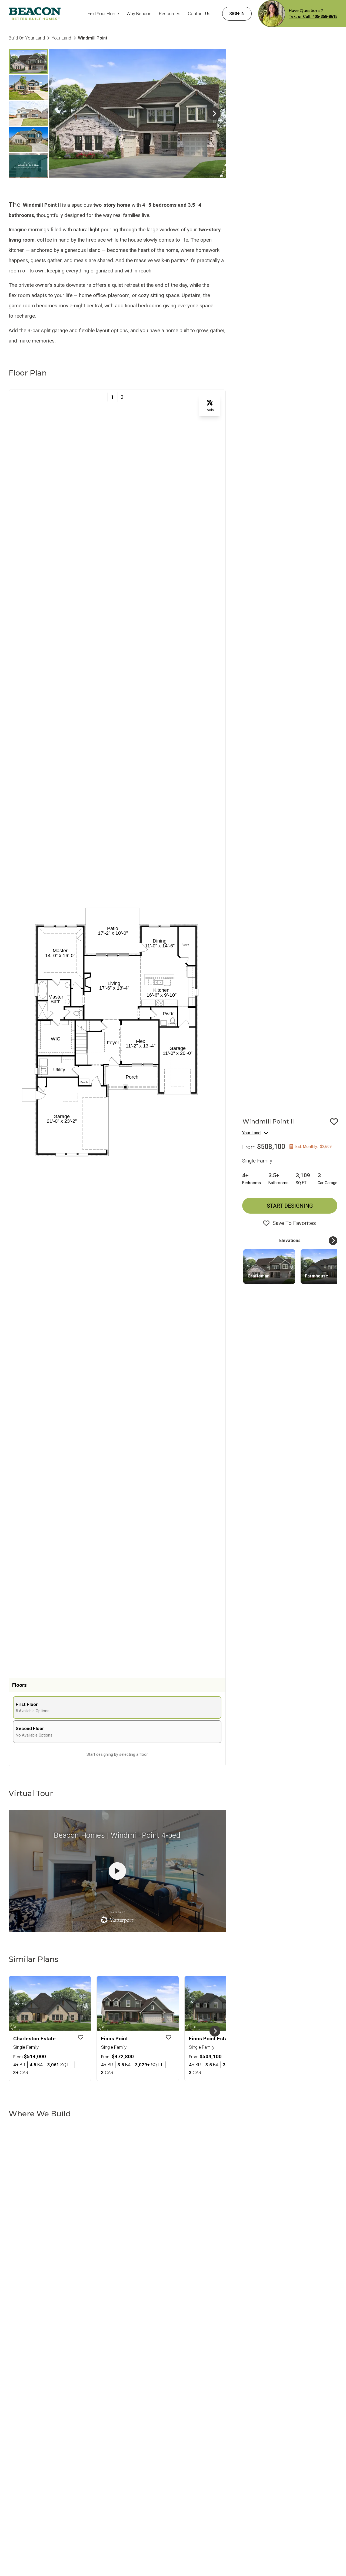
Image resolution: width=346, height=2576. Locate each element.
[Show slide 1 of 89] (28, 61)
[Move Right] (333, 1241)
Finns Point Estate (211, 2039)
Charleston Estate (34, 2039)
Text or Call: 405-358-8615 (313, 17)
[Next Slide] (214, 114)
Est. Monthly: (314, 1147)
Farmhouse (317, 1276)
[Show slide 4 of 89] (28, 140)
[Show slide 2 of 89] (28, 87)
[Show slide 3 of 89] (28, 114)
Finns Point (114, 2039)
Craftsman (259, 1276)
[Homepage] (35, 14)
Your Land (251, 1133)
